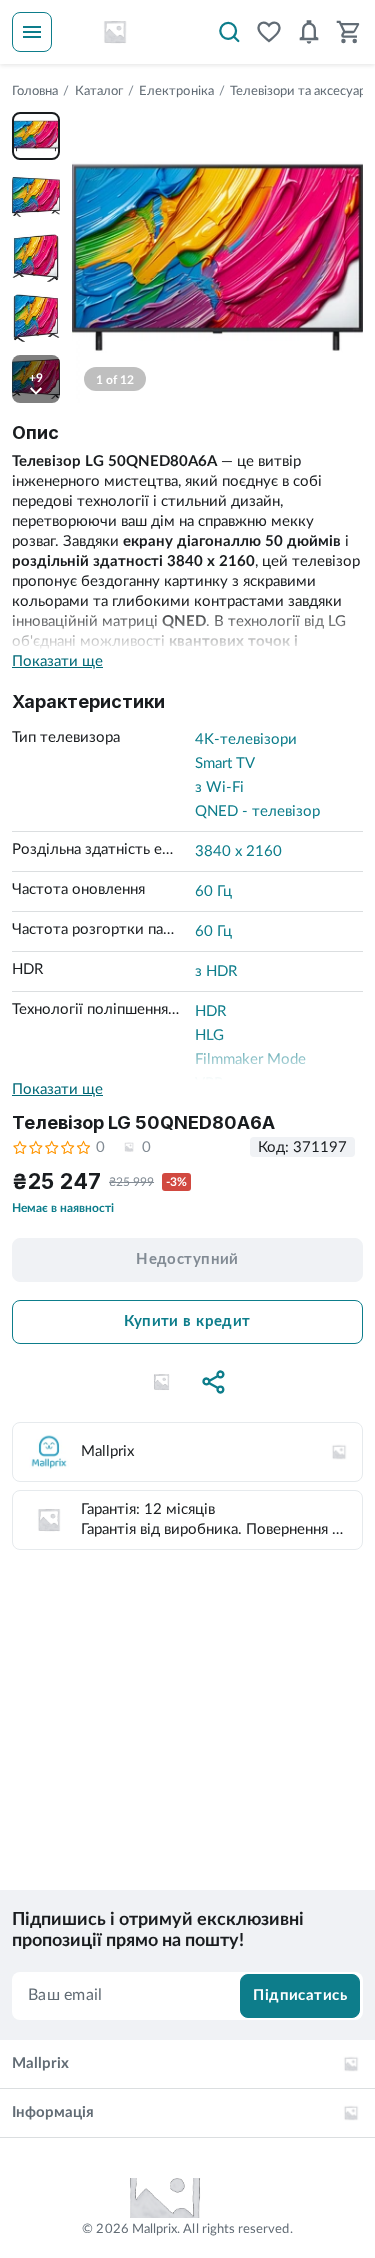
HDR (210, 1011)
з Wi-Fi (219, 787)
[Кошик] (349, 32)
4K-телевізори (246, 739)
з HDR (216, 971)
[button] (162, 1382)
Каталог (99, 91)
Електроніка (176, 91)
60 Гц (213, 891)
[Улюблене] (269, 32)
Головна (35, 91)
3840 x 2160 (238, 851)
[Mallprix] (115, 32)
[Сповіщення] (309, 32)
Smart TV (225, 763)
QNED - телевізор (257, 811)
